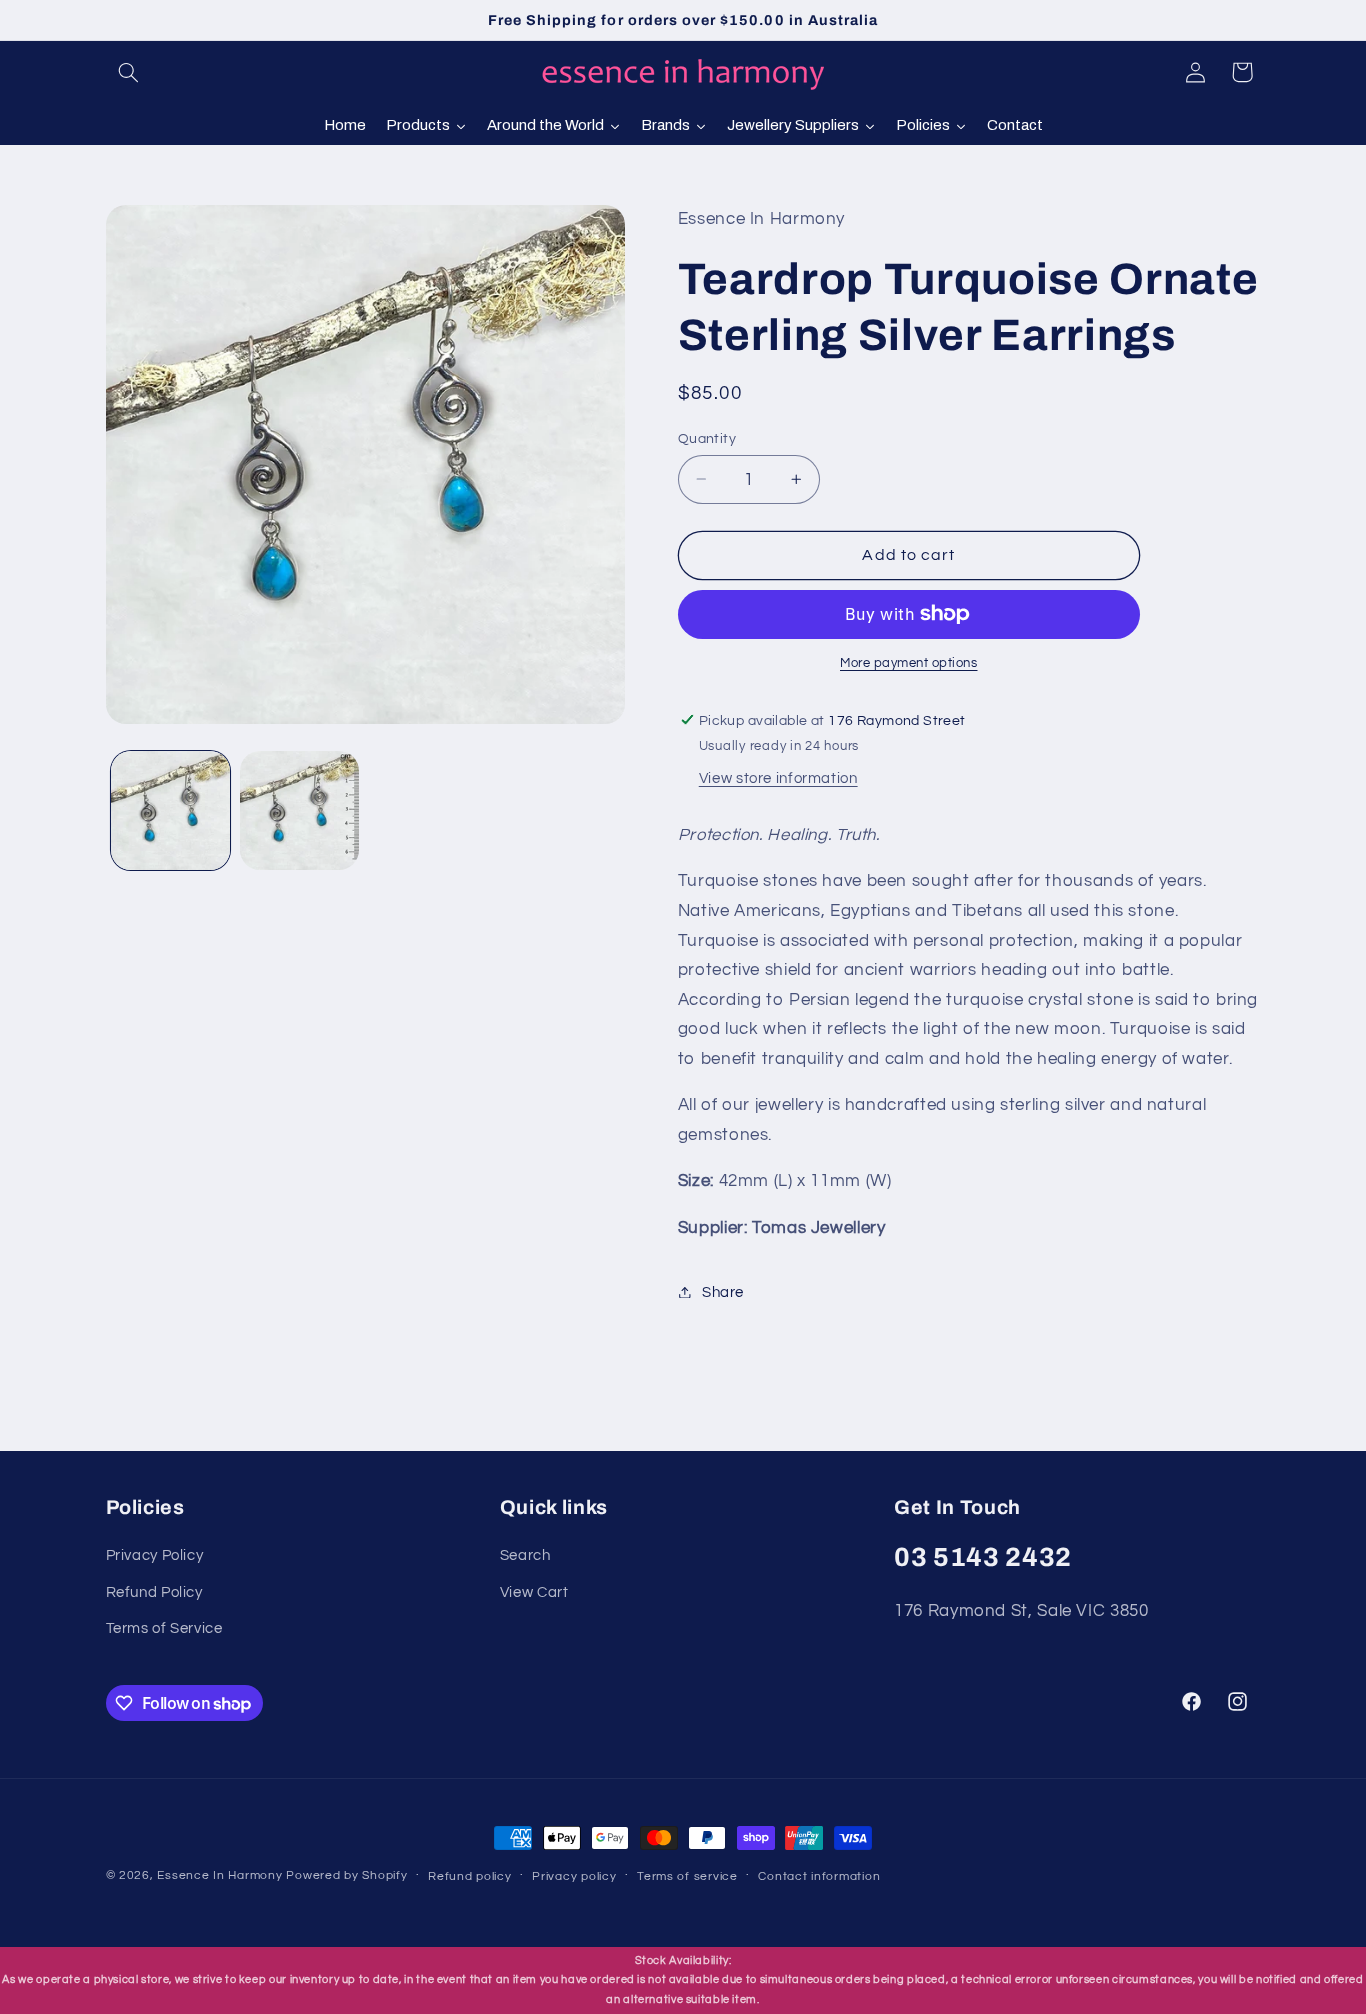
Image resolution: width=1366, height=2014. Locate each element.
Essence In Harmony (219, 1875)
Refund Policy (154, 1592)
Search (525, 1555)
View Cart (534, 1592)
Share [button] (723, 1291)
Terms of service (687, 1875)
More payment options (909, 663)
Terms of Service (164, 1628)
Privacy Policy (155, 1555)
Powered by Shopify (346, 1875)
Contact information (819, 1875)
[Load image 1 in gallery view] (170, 810)
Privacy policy (574, 1875)
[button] (129, 72)
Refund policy (470, 1875)
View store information (778, 778)
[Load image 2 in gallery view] (299, 810)
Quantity (707, 438)
